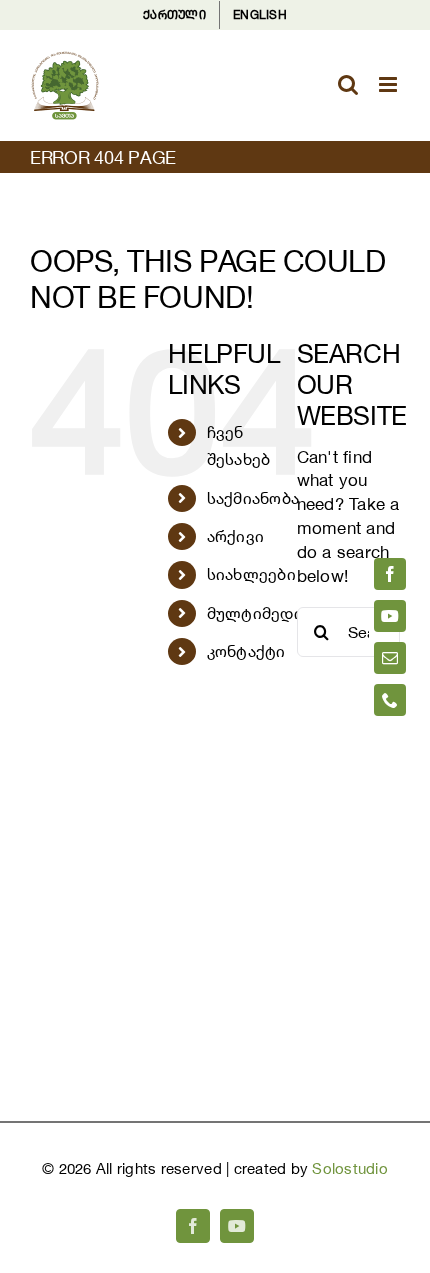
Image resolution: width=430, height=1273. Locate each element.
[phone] (390, 700)
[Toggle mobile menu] (389, 84)
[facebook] (390, 574)
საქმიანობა (253, 498)
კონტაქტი (246, 651)
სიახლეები (251, 574)
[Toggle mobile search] (348, 84)
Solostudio (350, 1168)
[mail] (390, 658)
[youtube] (390, 616)
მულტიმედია (259, 613)
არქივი (236, 536)
